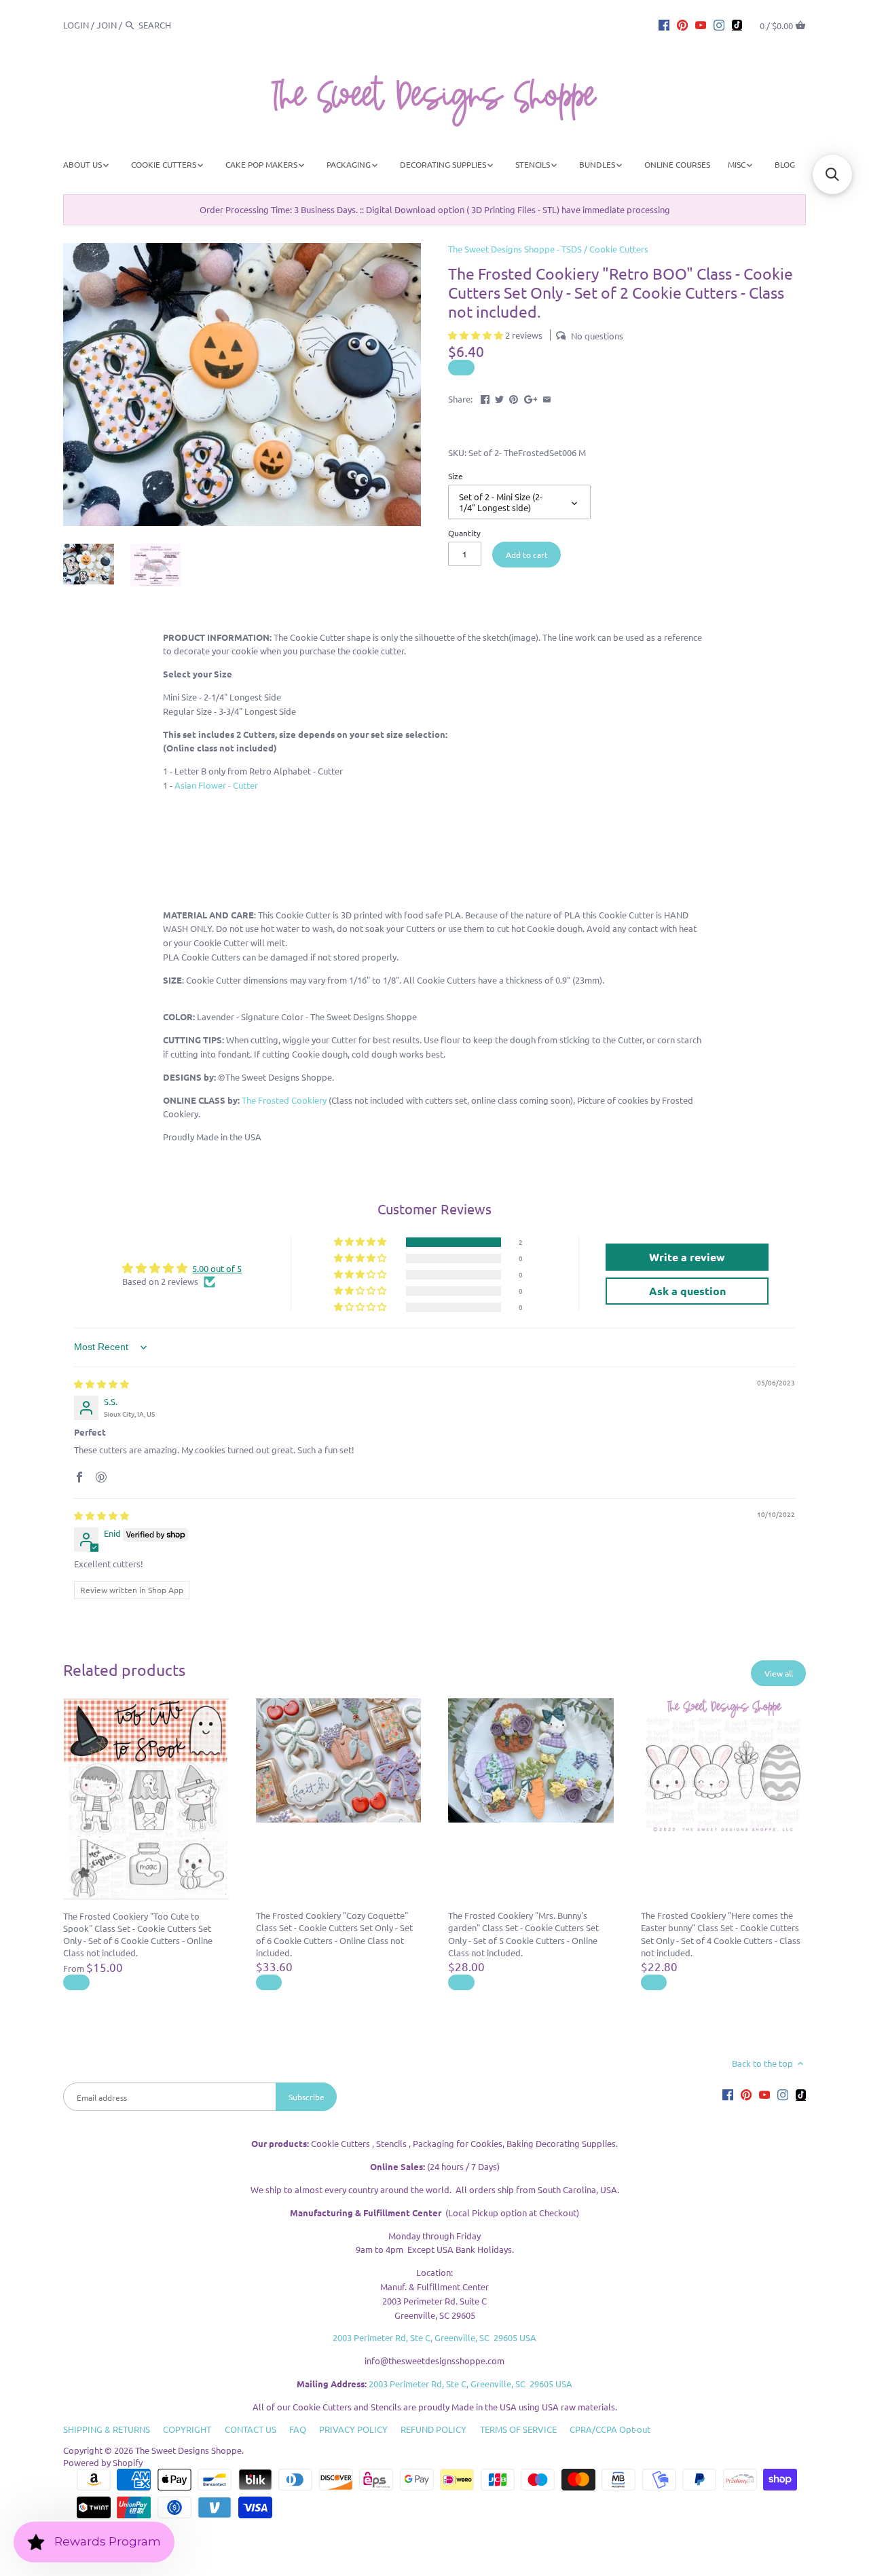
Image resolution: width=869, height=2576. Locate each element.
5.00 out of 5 (217, 1268)
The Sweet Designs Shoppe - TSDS (515, 249)
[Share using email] (547, 397)
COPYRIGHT (187, 2429)
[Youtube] (701, 24)
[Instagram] (719, 24)
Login (76, 25)
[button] (477, 335)
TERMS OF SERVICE (518, 2429)
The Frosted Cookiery (284, 1100)
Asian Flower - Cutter (216, 785)
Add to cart (527, 555)
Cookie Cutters (619, 249)
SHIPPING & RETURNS (107, 2429)
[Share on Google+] (531, 397)
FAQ (298, 2429)
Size (456, 476)
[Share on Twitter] (499, 397)
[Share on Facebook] (485, 397)
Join (107, 25)
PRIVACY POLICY (353, 2429)
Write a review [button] (687, 1257)
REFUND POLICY (433, 2429)
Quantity (464, 533)
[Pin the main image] (514, 397)
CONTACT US (251, 2429)
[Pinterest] (682, 24)
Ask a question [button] (687, 1291)
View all (779, 1673)
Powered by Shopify (103, 2462)
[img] (101, 1384)
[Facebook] (664, 24)
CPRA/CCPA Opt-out (610, 2429)
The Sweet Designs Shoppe (188, 2450)
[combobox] (176, 25)
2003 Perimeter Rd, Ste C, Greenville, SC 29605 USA (434, 2337)
